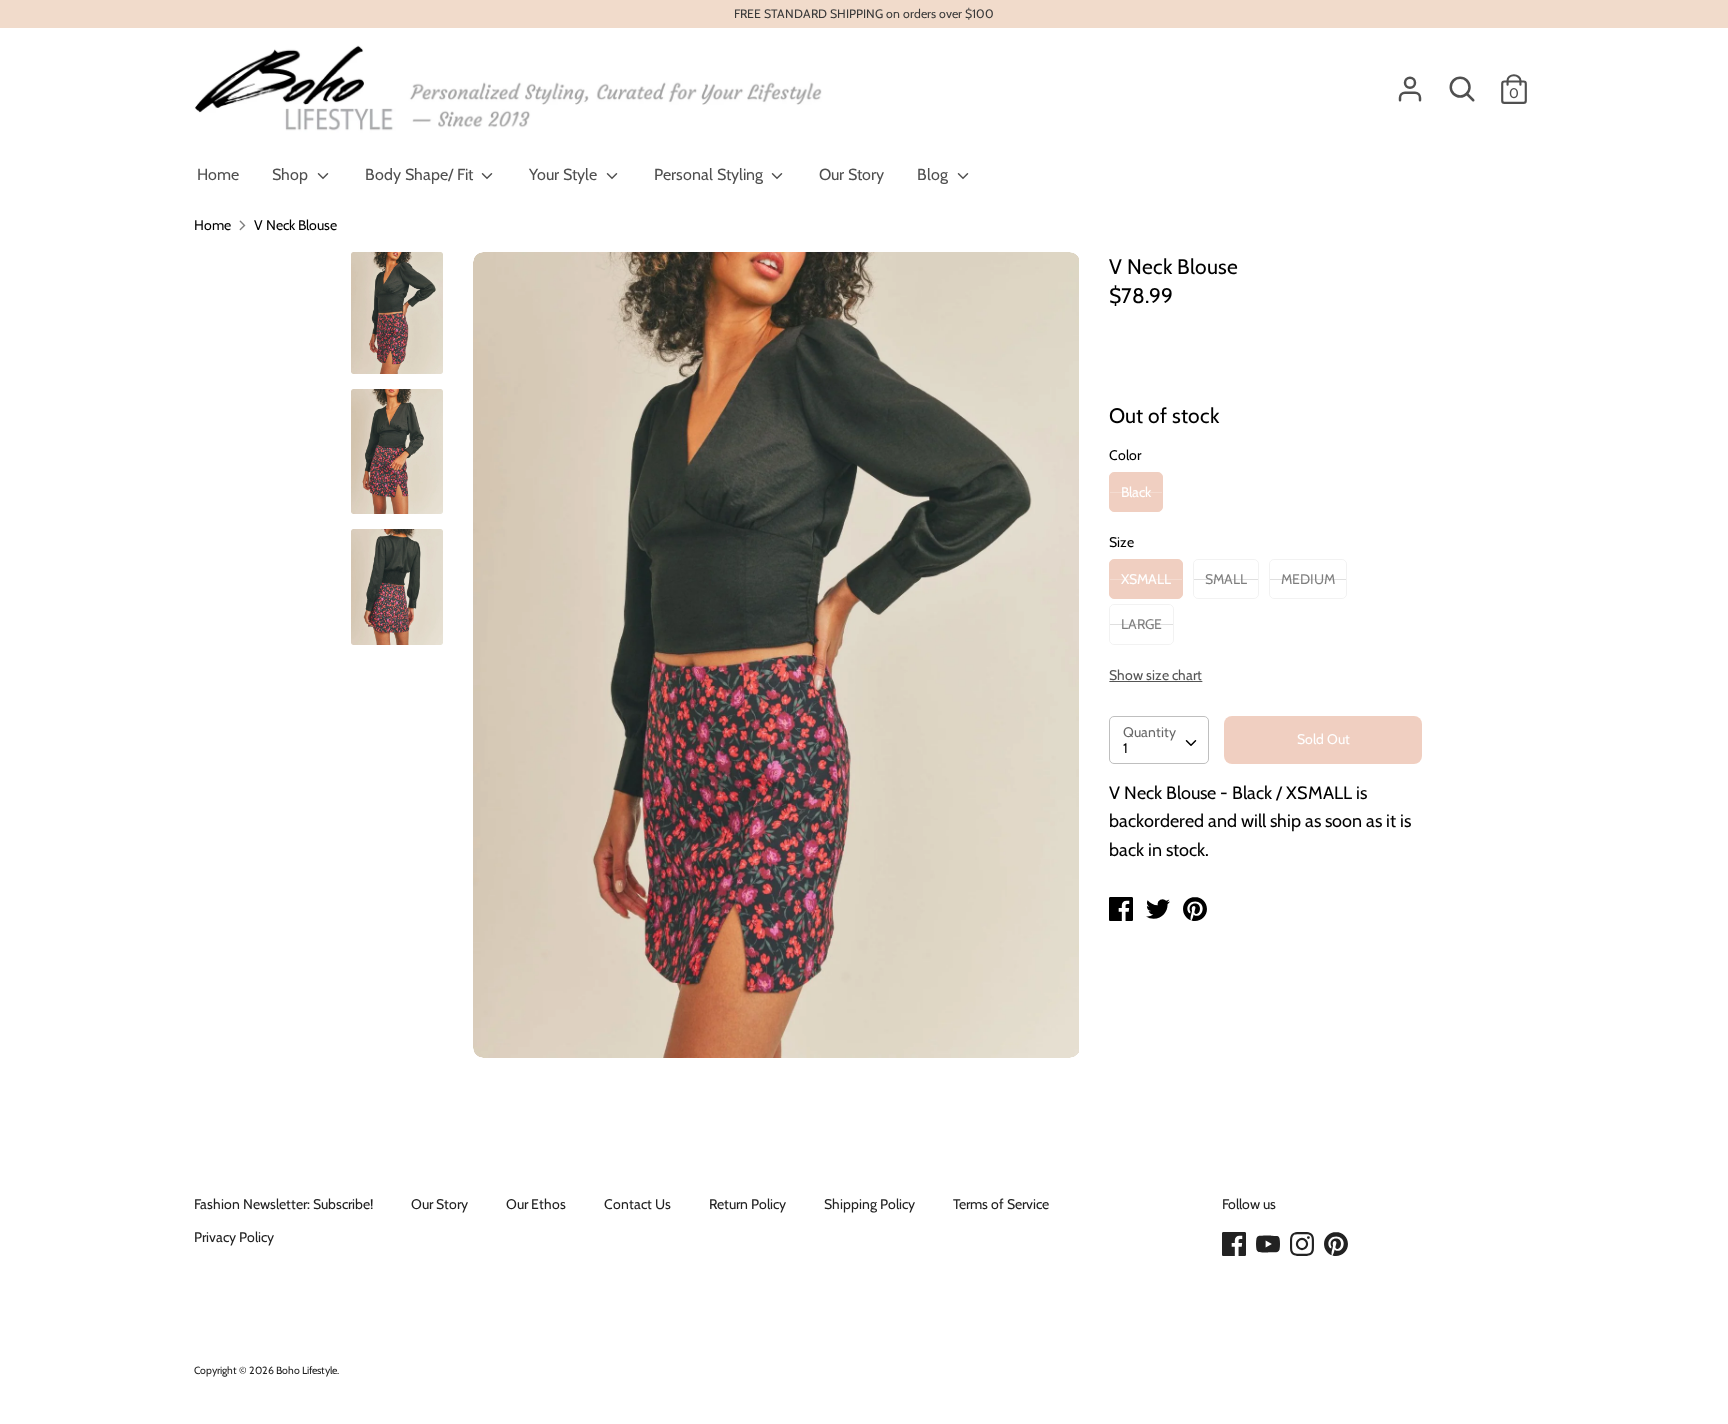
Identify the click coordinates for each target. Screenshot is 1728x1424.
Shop (292, 174)
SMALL (1226, 579)
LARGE (1141, 624)
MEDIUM (1308, 579)
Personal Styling (710, 174)
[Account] (1410, 80)
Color (1125, 455)
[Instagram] (1304, 1245)
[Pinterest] (1338, 1245)
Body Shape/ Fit (421, 174)
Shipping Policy (869, 1204)
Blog (934, 174)
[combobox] (1159, 740)
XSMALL (1146, 579)
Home (218, 174)
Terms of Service (1001, 1204)
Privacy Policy (234, 1237)
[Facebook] (1236, 1245)
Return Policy (747, 1204)
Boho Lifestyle (306, 1370)
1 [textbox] (1125, 748)
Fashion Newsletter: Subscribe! (283, 1204)
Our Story (851, 174)
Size (1121, 542)
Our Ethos (536, 1204)
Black (1136, 492)
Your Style (565, 174)
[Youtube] (1270, 1245)
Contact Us (637, 1204)
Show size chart (1155, 675)
